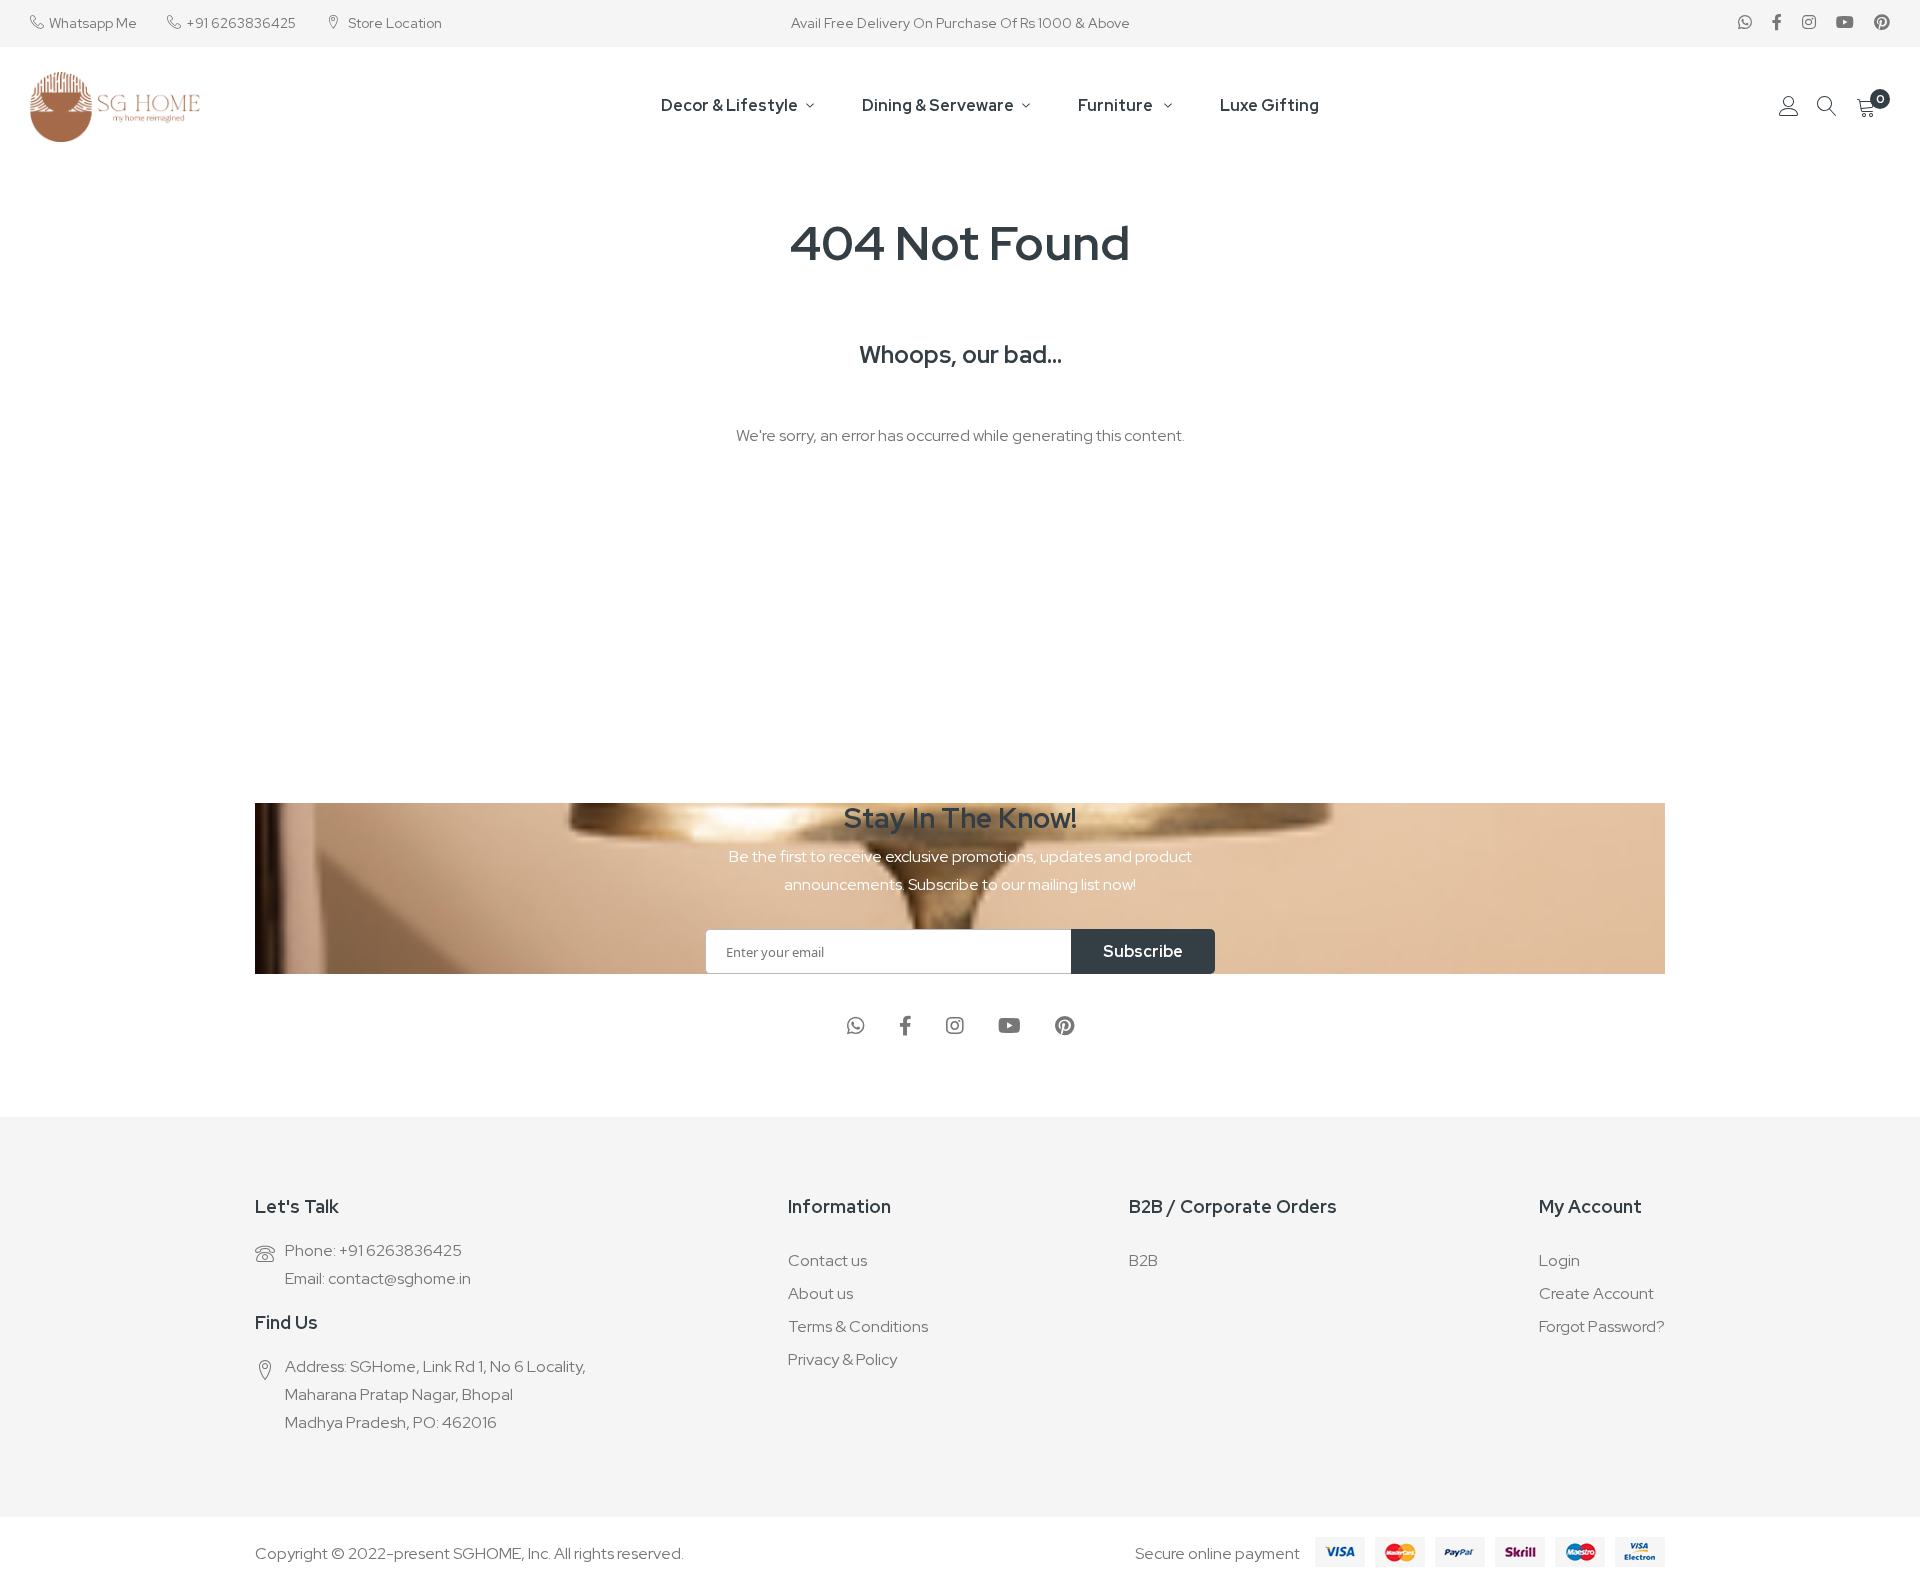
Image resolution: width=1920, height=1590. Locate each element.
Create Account (1596, 1293)
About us (820, 1293)
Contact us (827, 1260)
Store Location (393, 23)
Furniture (1117, 105)
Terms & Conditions (858, 1326)
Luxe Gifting (1269, 105)
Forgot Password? (1602, 1326)
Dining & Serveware (938, 105)
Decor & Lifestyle (729, 105)
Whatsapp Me (93, 23)
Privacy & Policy (842, 1359)
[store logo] (115, 107)
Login (1559, 1260)
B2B (1143, 1260)
